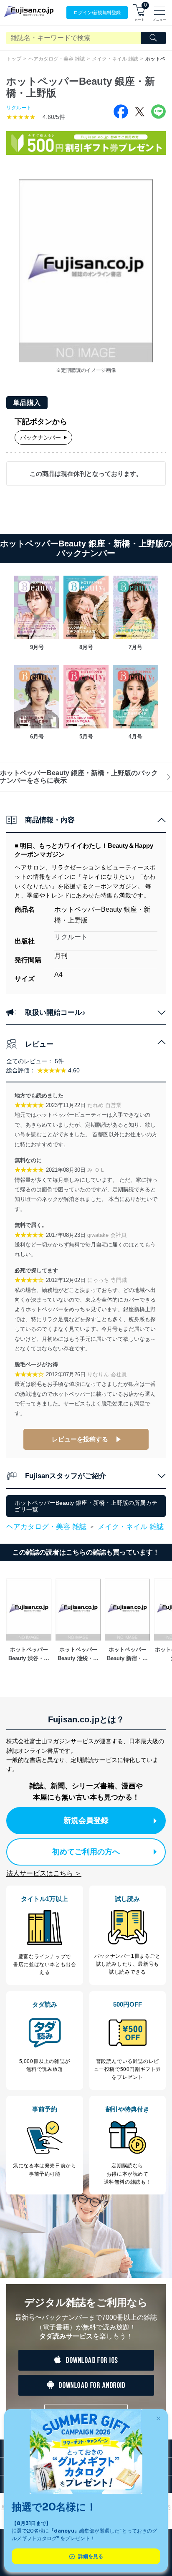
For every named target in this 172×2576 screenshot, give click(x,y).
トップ (14, 59)
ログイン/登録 (97, 13)
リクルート (19, 108)
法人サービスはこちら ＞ (44, 1873)
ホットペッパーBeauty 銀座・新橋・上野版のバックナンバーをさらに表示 (79, 777)
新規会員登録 (86, 1820)
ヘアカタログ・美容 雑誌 (57, 59)
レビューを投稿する (80, 1439)
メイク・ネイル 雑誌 (115, 59)
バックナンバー (40, 437)
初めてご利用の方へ (86, 1852)
